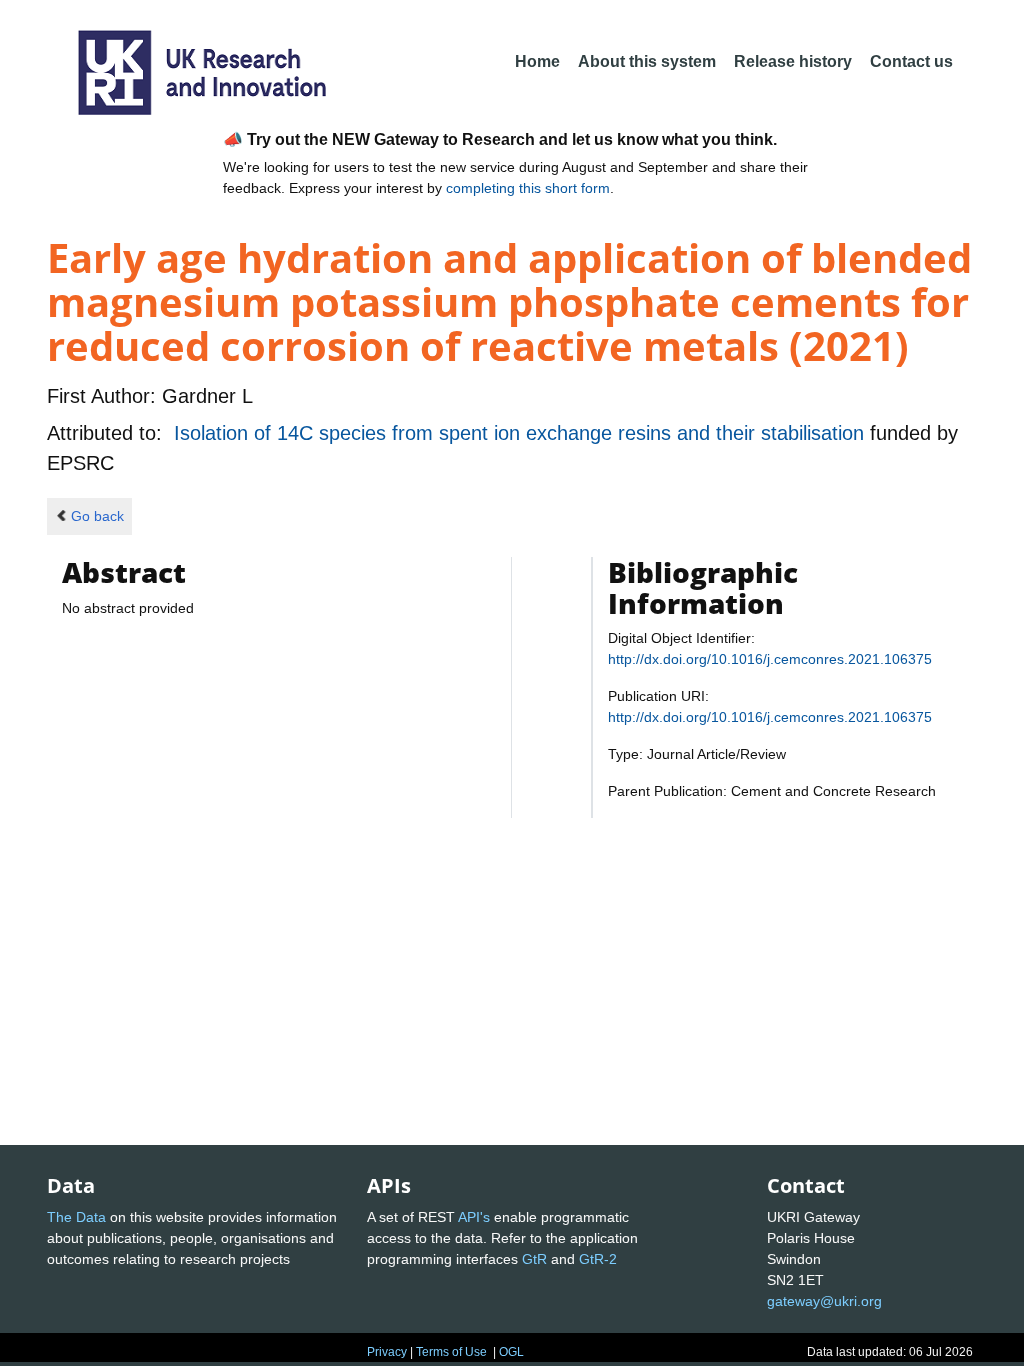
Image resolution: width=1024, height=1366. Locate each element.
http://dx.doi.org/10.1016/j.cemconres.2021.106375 (770, 659)
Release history (793, 61)
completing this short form (528, 188)
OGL (511, 1352)
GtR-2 (598, 1259)
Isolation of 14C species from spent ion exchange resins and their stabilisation (522, 433)
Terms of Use (451, 1352)
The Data (76, 1217)
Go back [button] (97, 516)
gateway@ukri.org (824, 1301)
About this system (647, 61)
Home (537, 61)
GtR (534, 1259)
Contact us (911, 61)
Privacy (387, 1352)
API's (474, 1217)
